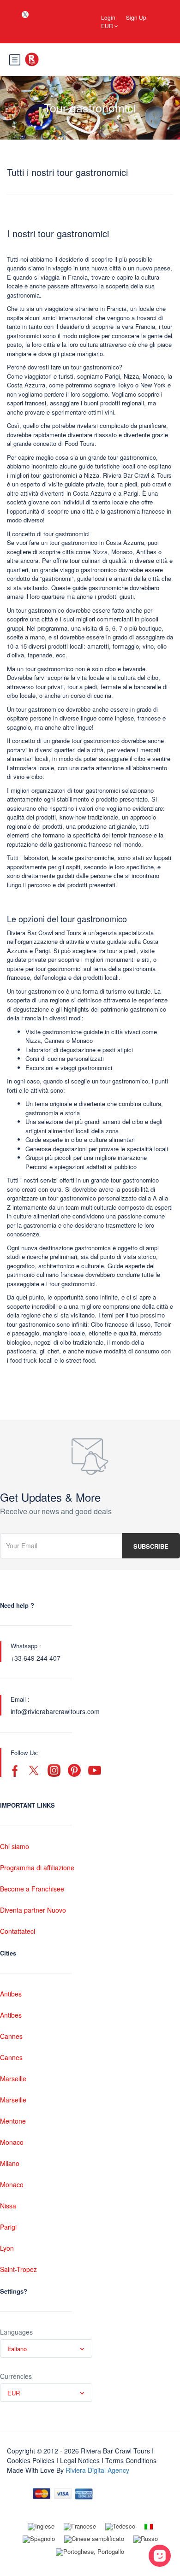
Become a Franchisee (32, 1889)
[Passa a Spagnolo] (39, 2540)
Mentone (13, 2121)
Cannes (11, 2036)
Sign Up (136, 17)
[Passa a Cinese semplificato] (94, 2540)
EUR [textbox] (14, 2393)
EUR (108, 26)
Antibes (11, 1994)
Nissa (8, 2206)
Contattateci (18, 1931)
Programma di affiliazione (37, 1868)
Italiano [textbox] (17, 2349)
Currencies (16, 2376)
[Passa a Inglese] (41, 2527)
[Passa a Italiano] (149, 2526)
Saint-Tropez (18, 2269)
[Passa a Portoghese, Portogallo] (90, 2552)
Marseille (13, 2078)
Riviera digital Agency (97, 2470)
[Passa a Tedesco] (120, 2527)
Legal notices (80, 2460)
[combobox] (46, 2348)
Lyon (7, 2248)
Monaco (12, 2142)
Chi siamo (15, 1846)
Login (108, 17)
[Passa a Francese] (80, 2527)
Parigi (8, 2227)
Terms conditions (131, 2460)
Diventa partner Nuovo (33, 1910)
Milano (10, 2163)
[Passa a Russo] (146, 2540)
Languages (16, 2332)
